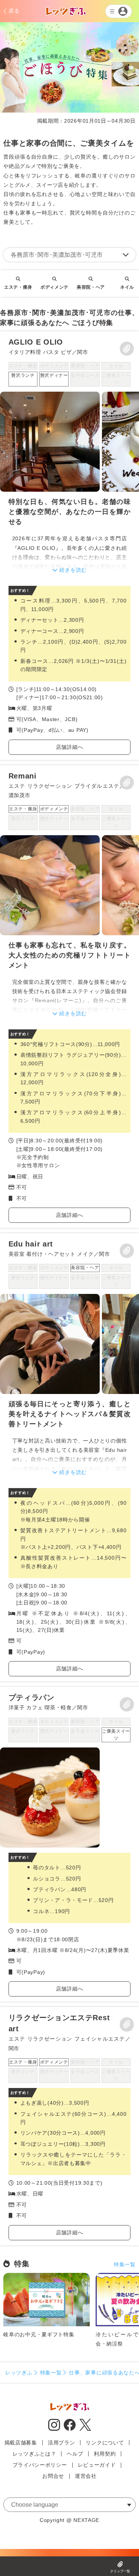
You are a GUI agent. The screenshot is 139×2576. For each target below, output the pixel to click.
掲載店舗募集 (21, 2443)
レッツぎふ (19, 2373)
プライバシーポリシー (40, 2465)
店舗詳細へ (70, 747)
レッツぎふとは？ (34, 2454)
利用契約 (105, 2454)
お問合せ (53, 2476)
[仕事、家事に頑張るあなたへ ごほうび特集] (69, 546)
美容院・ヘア (91, 287)
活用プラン (62, 2443)
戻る (14, 11)
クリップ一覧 (120, 2571)
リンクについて (105, 2443)
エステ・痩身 (18, 287)
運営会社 (86, 2476)
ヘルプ (75, 2454)
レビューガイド (97, 2465)
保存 (127, 349)
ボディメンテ (54, 287)
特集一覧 (125, 2264)
